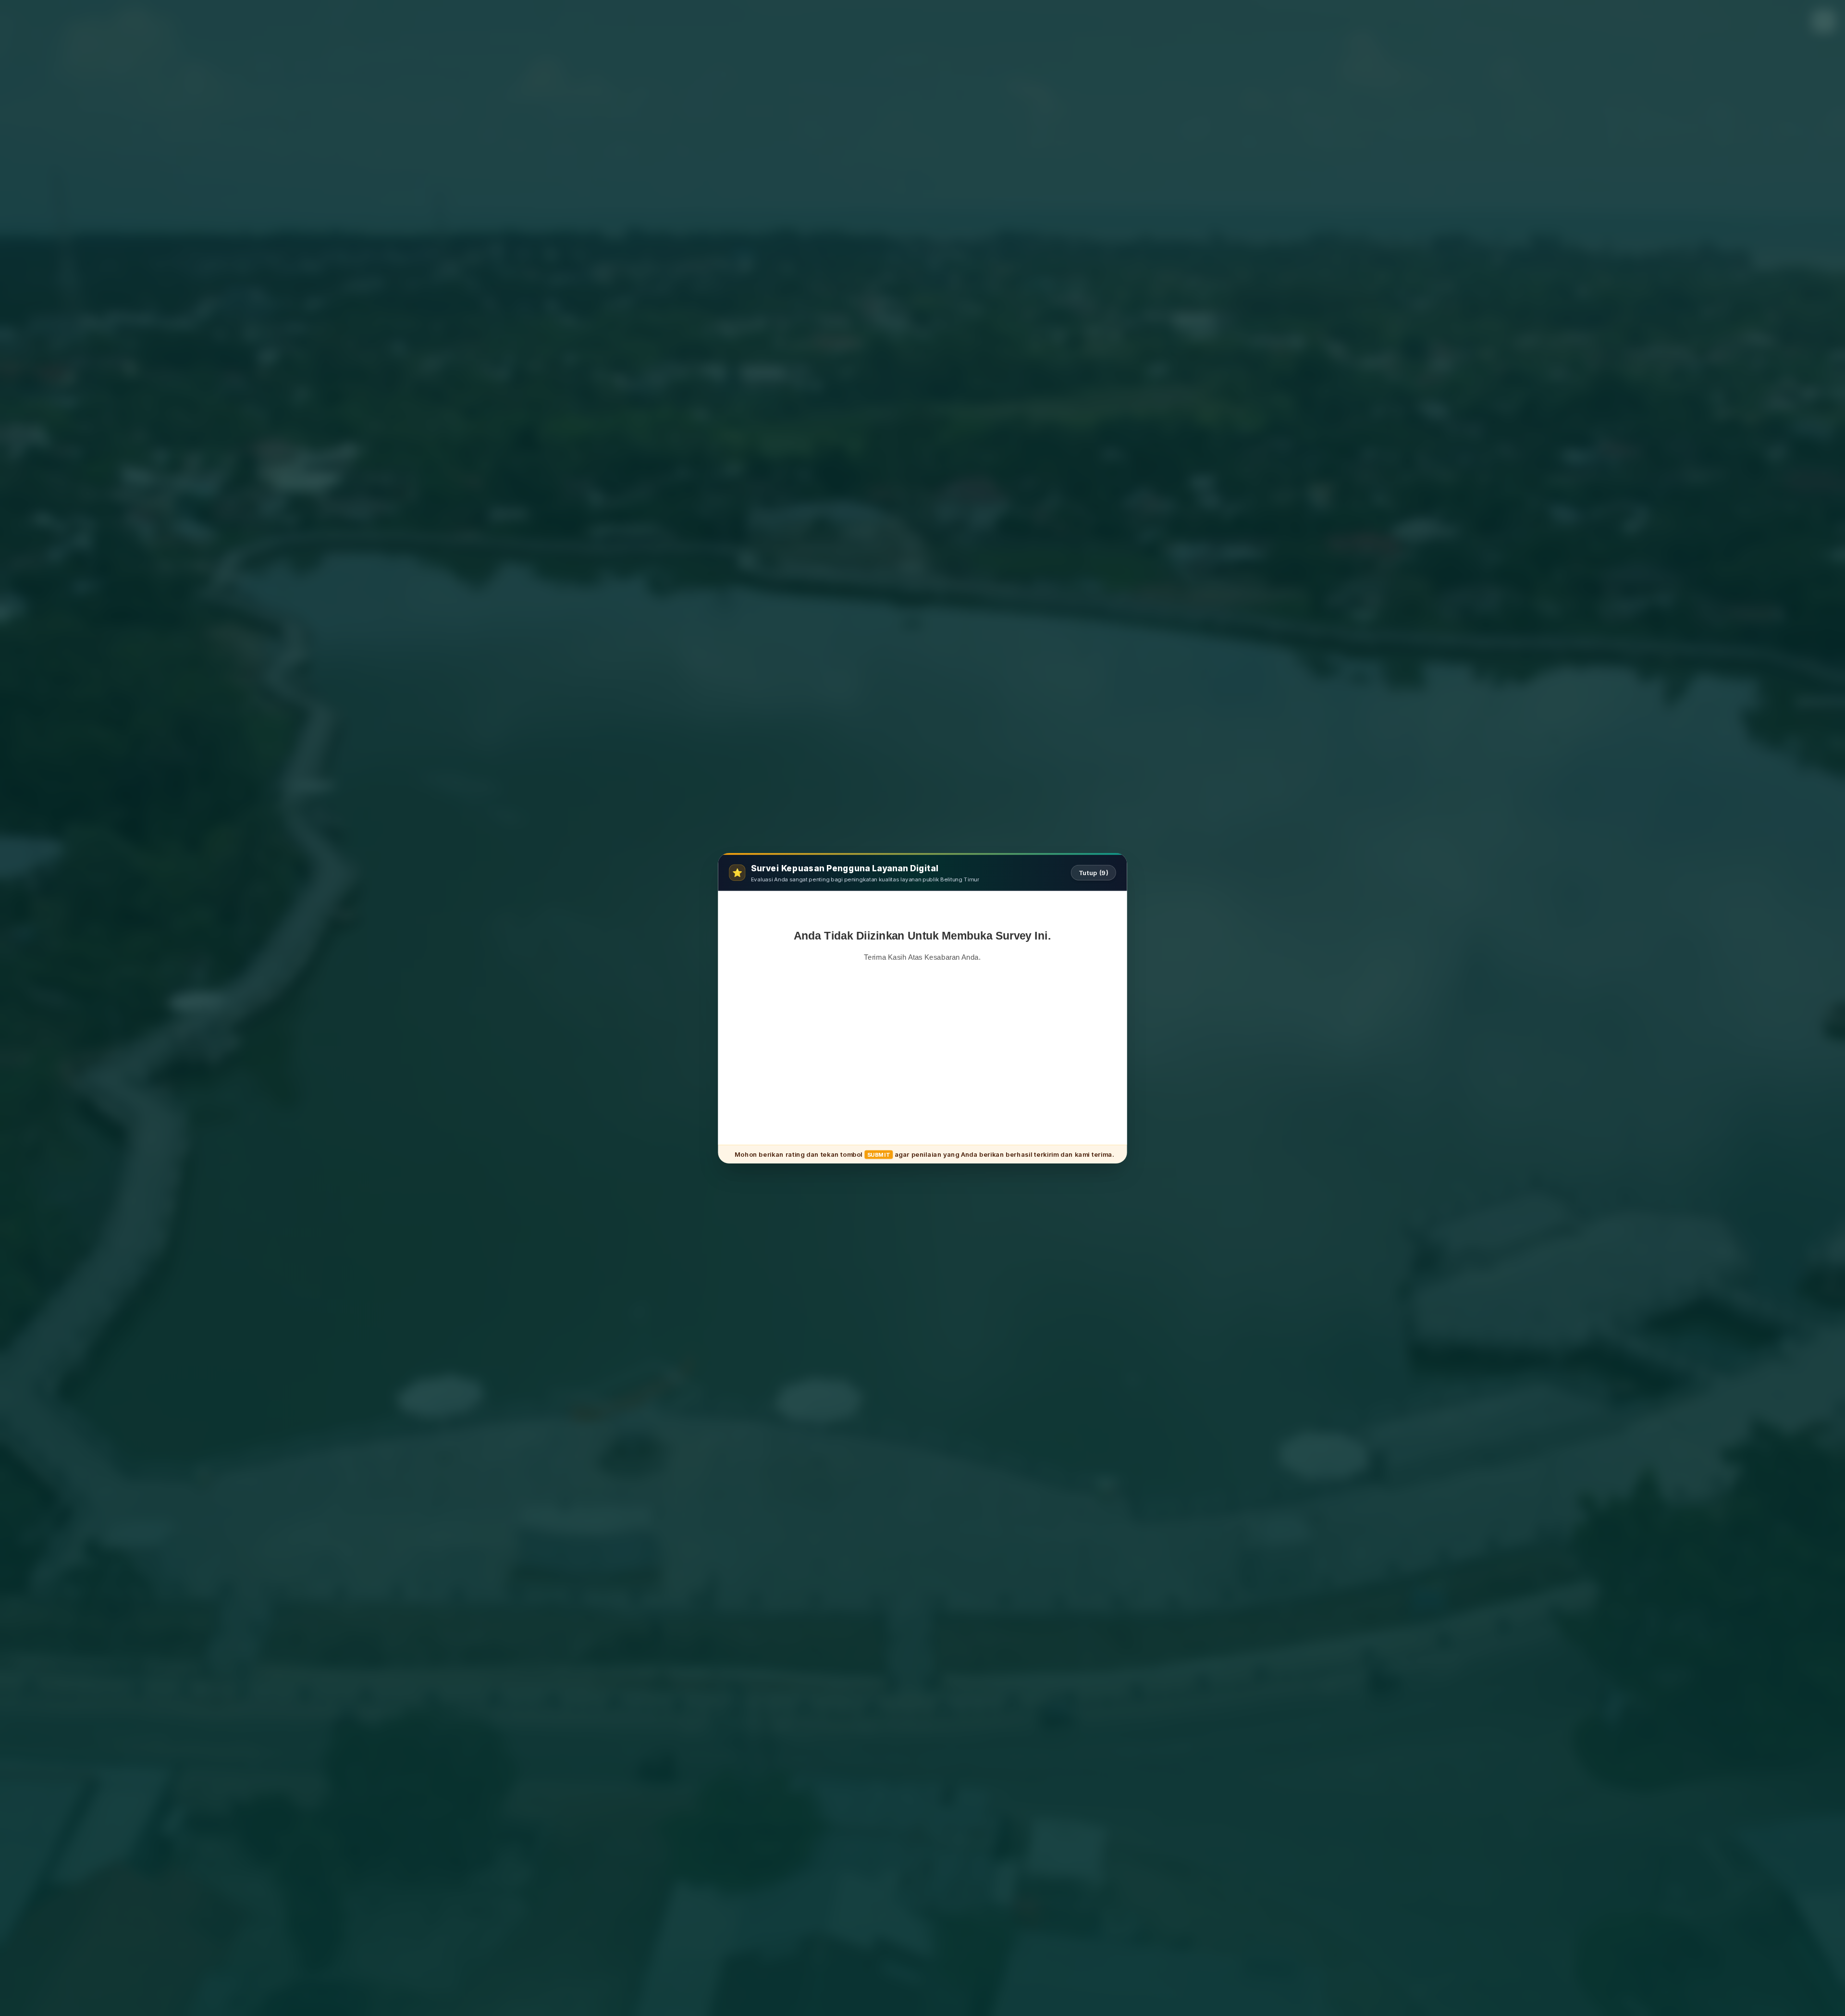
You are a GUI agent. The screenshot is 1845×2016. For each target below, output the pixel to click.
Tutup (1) (1095, 872)
